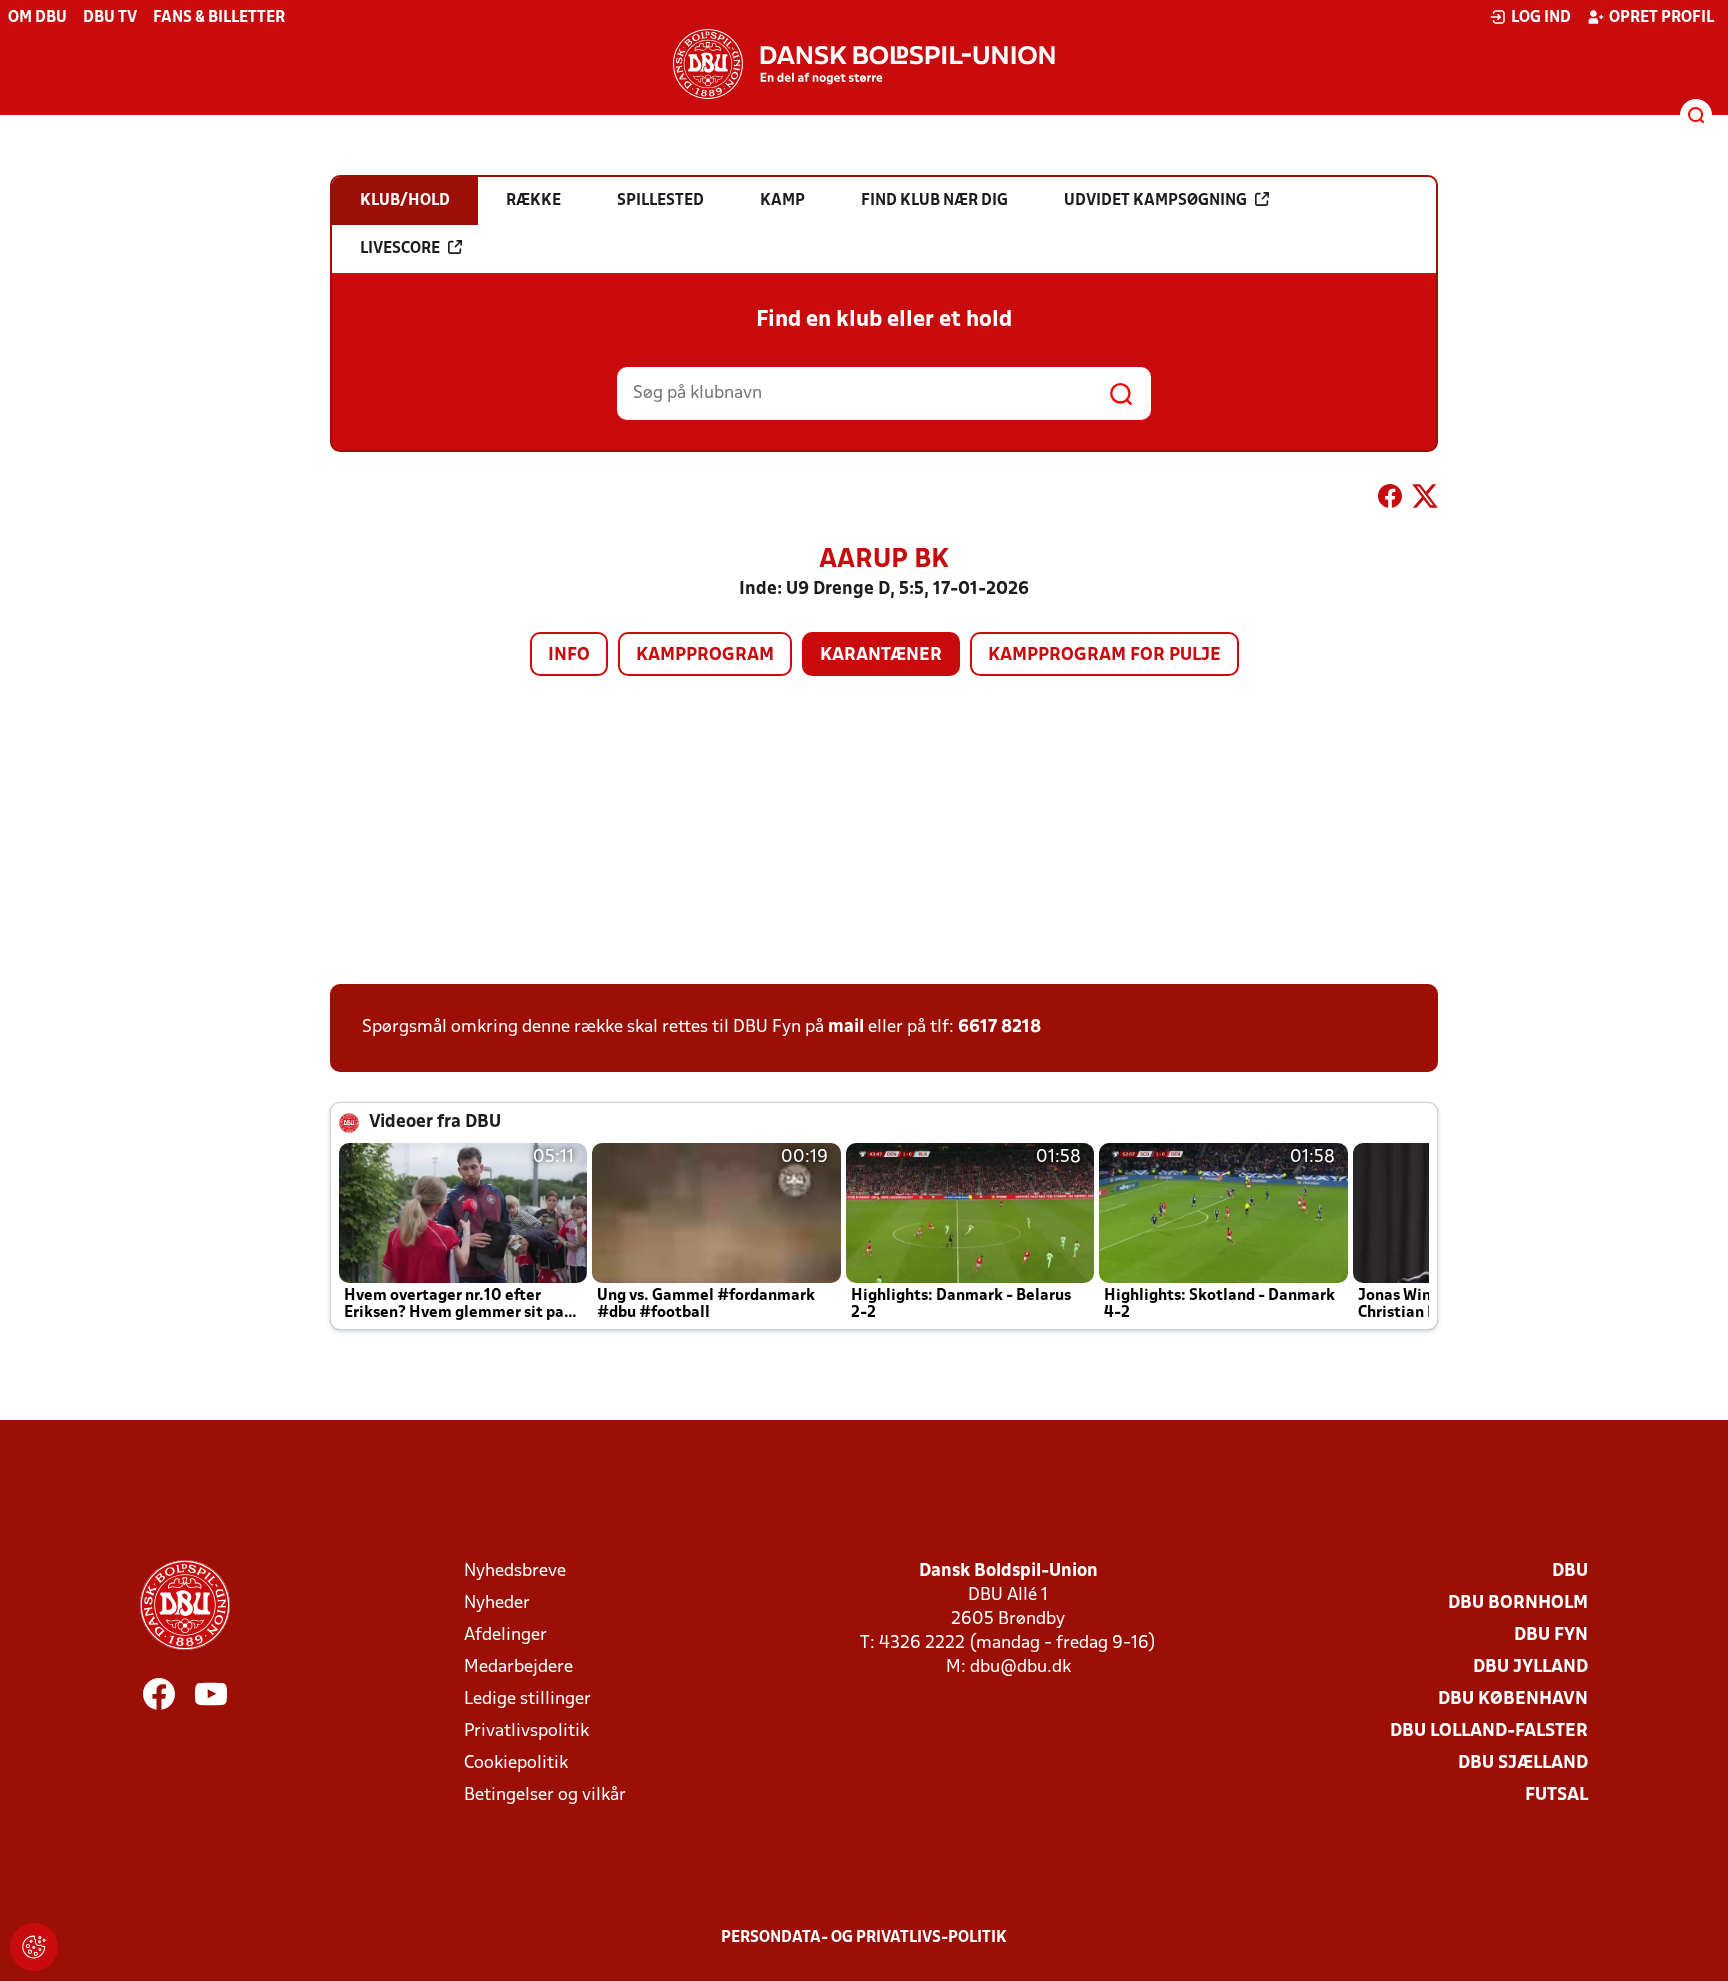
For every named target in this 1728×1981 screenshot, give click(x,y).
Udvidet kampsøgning (1155, 201)
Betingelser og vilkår (545, 1795)
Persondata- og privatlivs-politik (864, 1938)
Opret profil (1661, 18)
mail (846, 1027)
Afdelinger (505, 1635)
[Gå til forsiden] (864, 64)
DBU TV (110, 18)
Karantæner (881, 655)
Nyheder (497, 1603)
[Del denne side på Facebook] (1390, 500)
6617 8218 (999, 1027)
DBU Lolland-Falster (1489, 1731)
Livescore (400, 249)
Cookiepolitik (516, 1763)
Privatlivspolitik (526, 1731)
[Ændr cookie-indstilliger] (34, 1947)
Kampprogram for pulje (1104, 655)
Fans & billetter (219, 18)
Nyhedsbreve (515, 1571)
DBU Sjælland (1523, 1763)
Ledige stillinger (527, 1699)
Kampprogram (705, 655)
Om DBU (37, 18)
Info (569, 655)
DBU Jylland (1530, 1667)
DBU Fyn (1551, 1635)
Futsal (1556, 1795)
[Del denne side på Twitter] (1425, 500)
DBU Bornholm (1518, 1603)
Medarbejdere (518, 1667)
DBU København (1513, 1699)
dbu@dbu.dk (1020, 1667)
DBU (1570, 1571)
